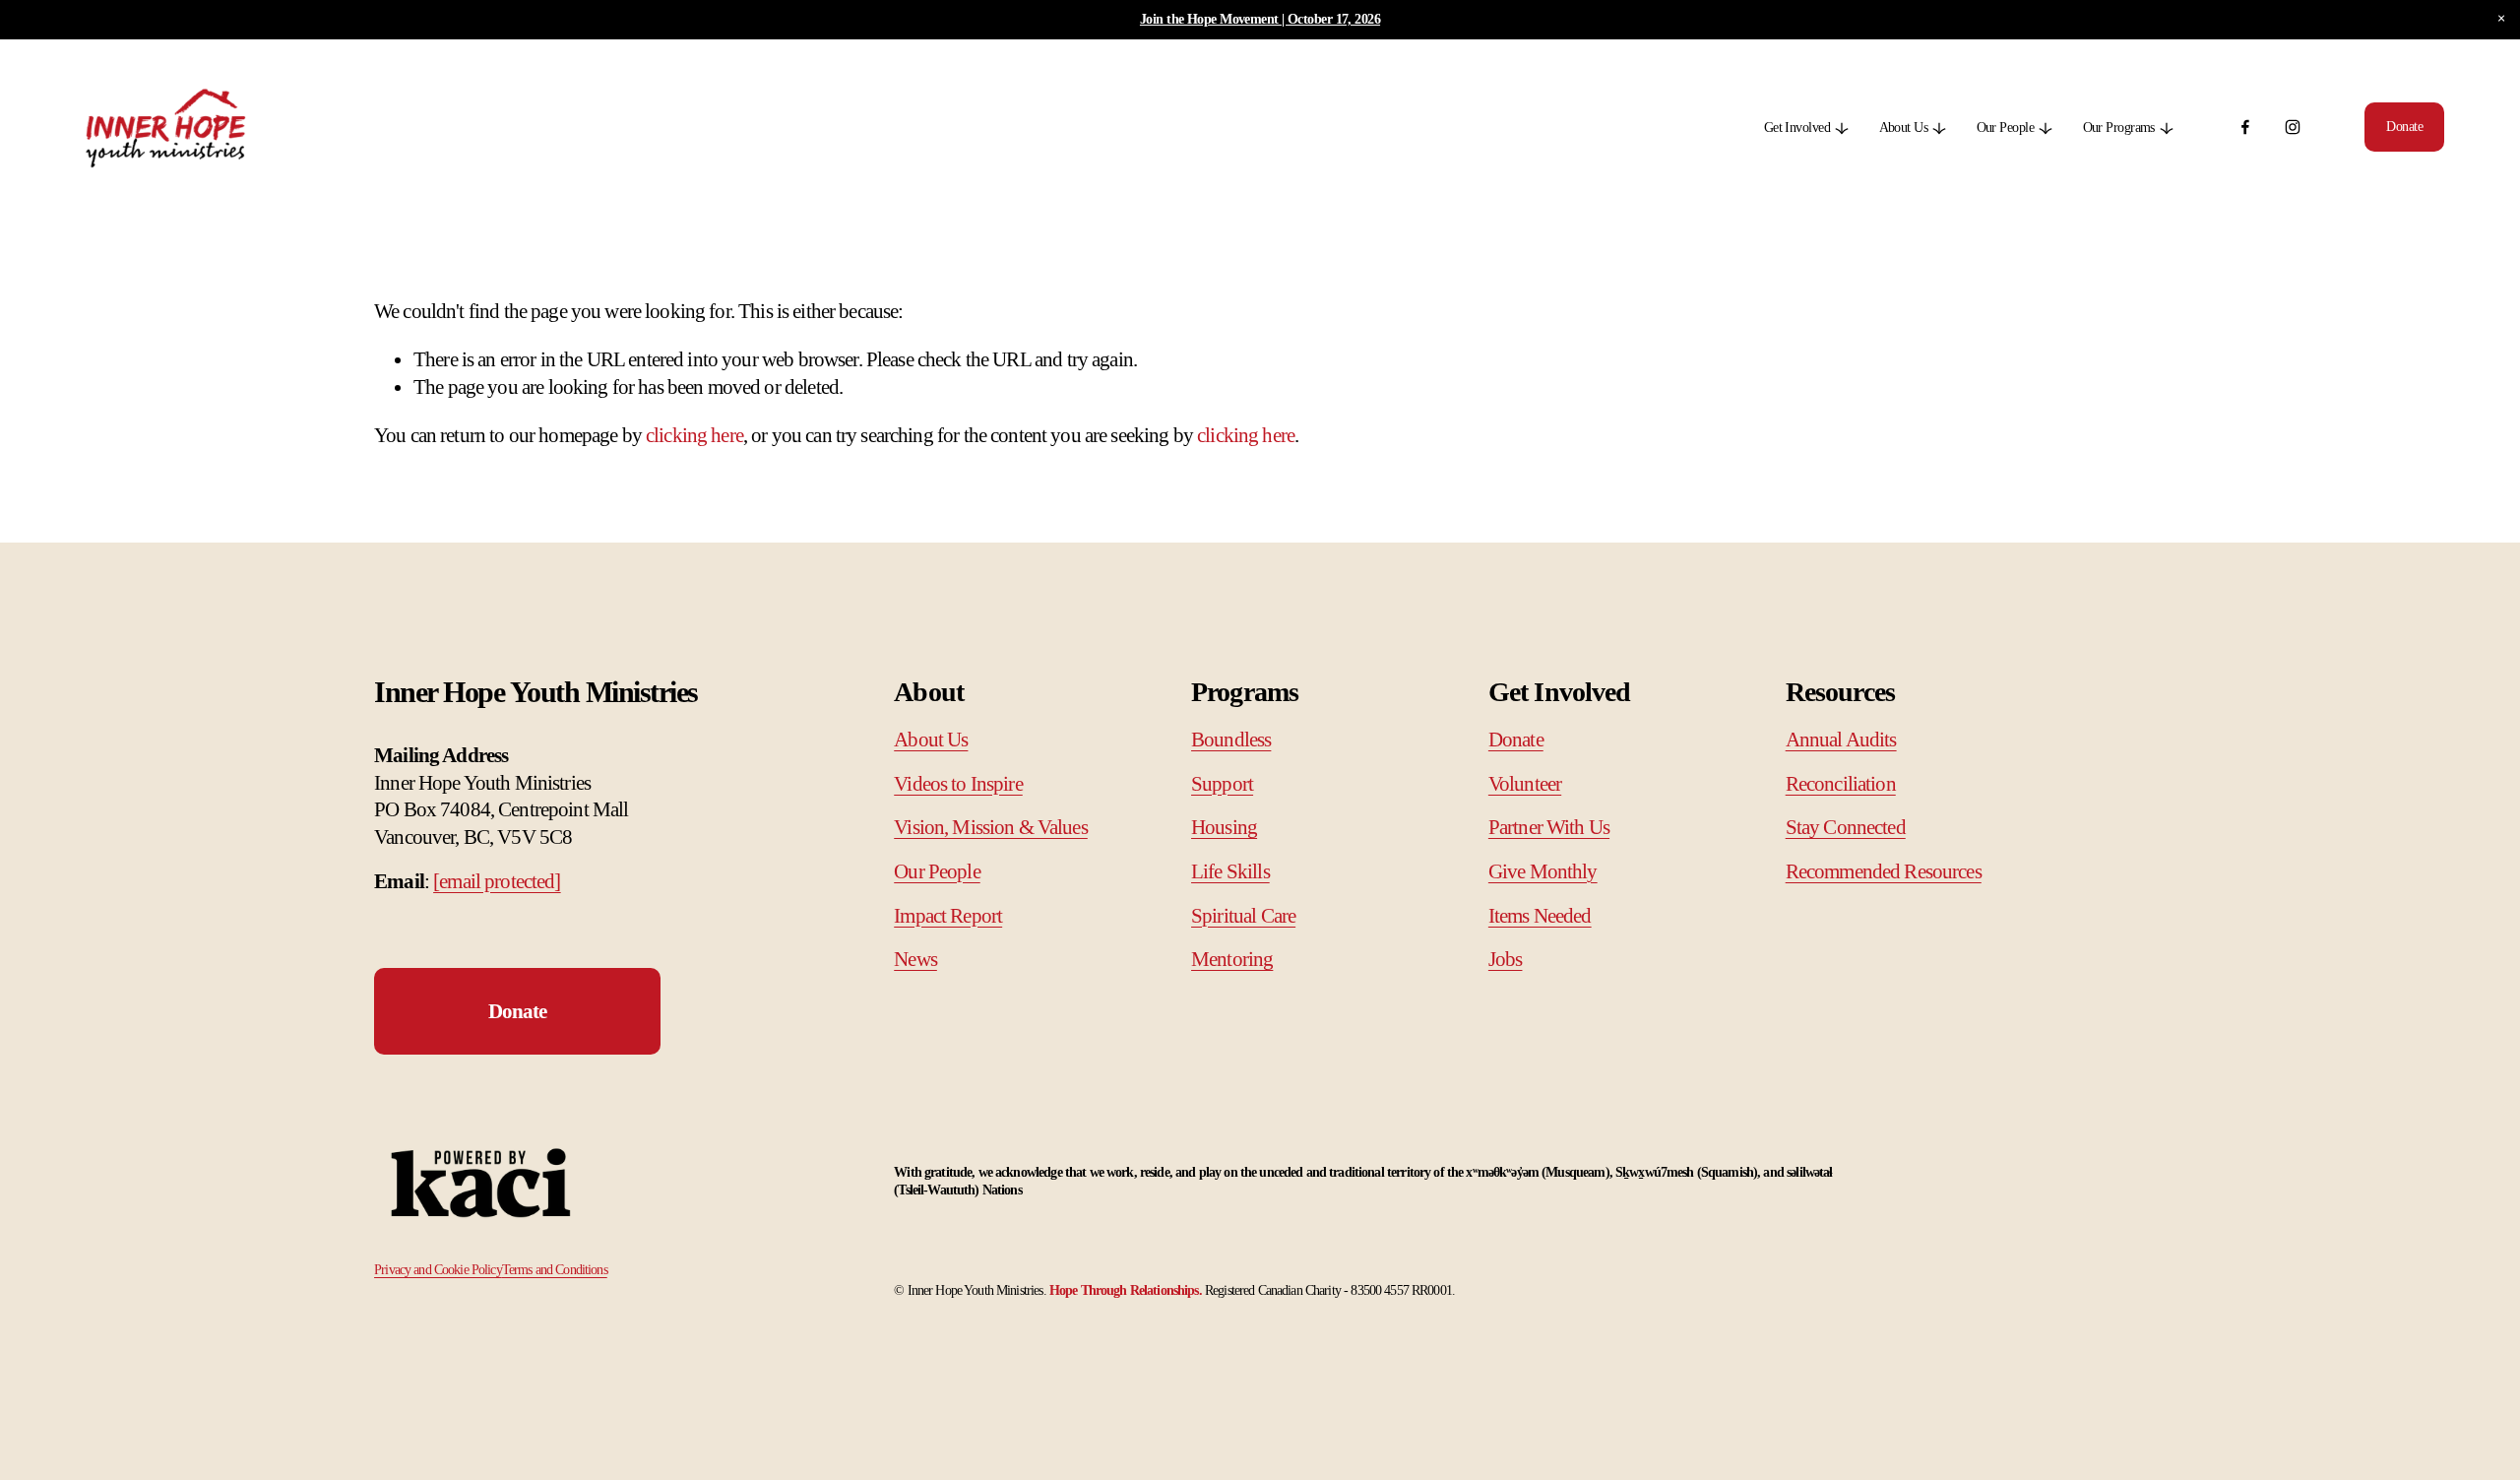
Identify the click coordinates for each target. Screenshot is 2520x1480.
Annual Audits (1841, 740)
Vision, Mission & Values (991, 827)
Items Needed (1540, 916)
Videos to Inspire (958, 784)
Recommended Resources (1884, 871)
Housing (1224, 827)
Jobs (1506, 959)
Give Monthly (1543, 871)
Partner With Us (1549, 827)
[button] (2501, 19)
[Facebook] (2245, 127)
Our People (937, 871)
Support (1222, 784)
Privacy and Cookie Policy (438, 1270)
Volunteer (1525, 784)
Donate (2404, 127)
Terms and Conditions (555, 1270)
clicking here (694, 435)
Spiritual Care (1243, 916)
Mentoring (1232, 959)
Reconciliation (1841, 784)
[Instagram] (2293, 127)
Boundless (1231, 740)
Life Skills (1230, 871)
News (915, 959)
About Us (931, 740)
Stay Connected (1846, 827)
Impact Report (948, 916)
